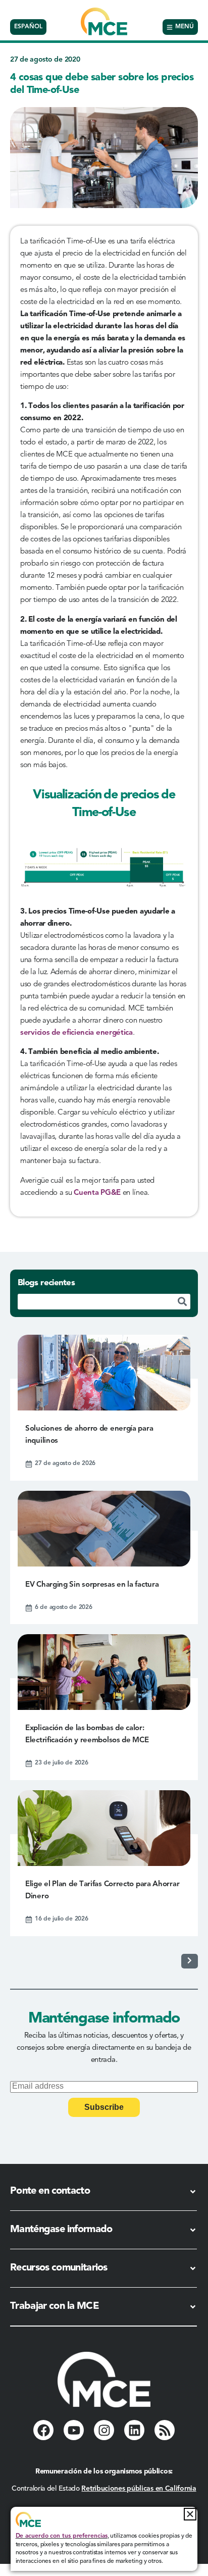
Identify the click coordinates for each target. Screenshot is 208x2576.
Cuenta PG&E (97, 1193)
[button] (190, 2514)
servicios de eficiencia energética (76, 1033)
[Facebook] (43, 2430)
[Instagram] (104, 2430)
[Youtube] (74, 2430)
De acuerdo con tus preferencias (62, 2536)
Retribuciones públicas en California (139, 2489)
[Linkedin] (134, 2430)
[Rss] (165, 2430)
